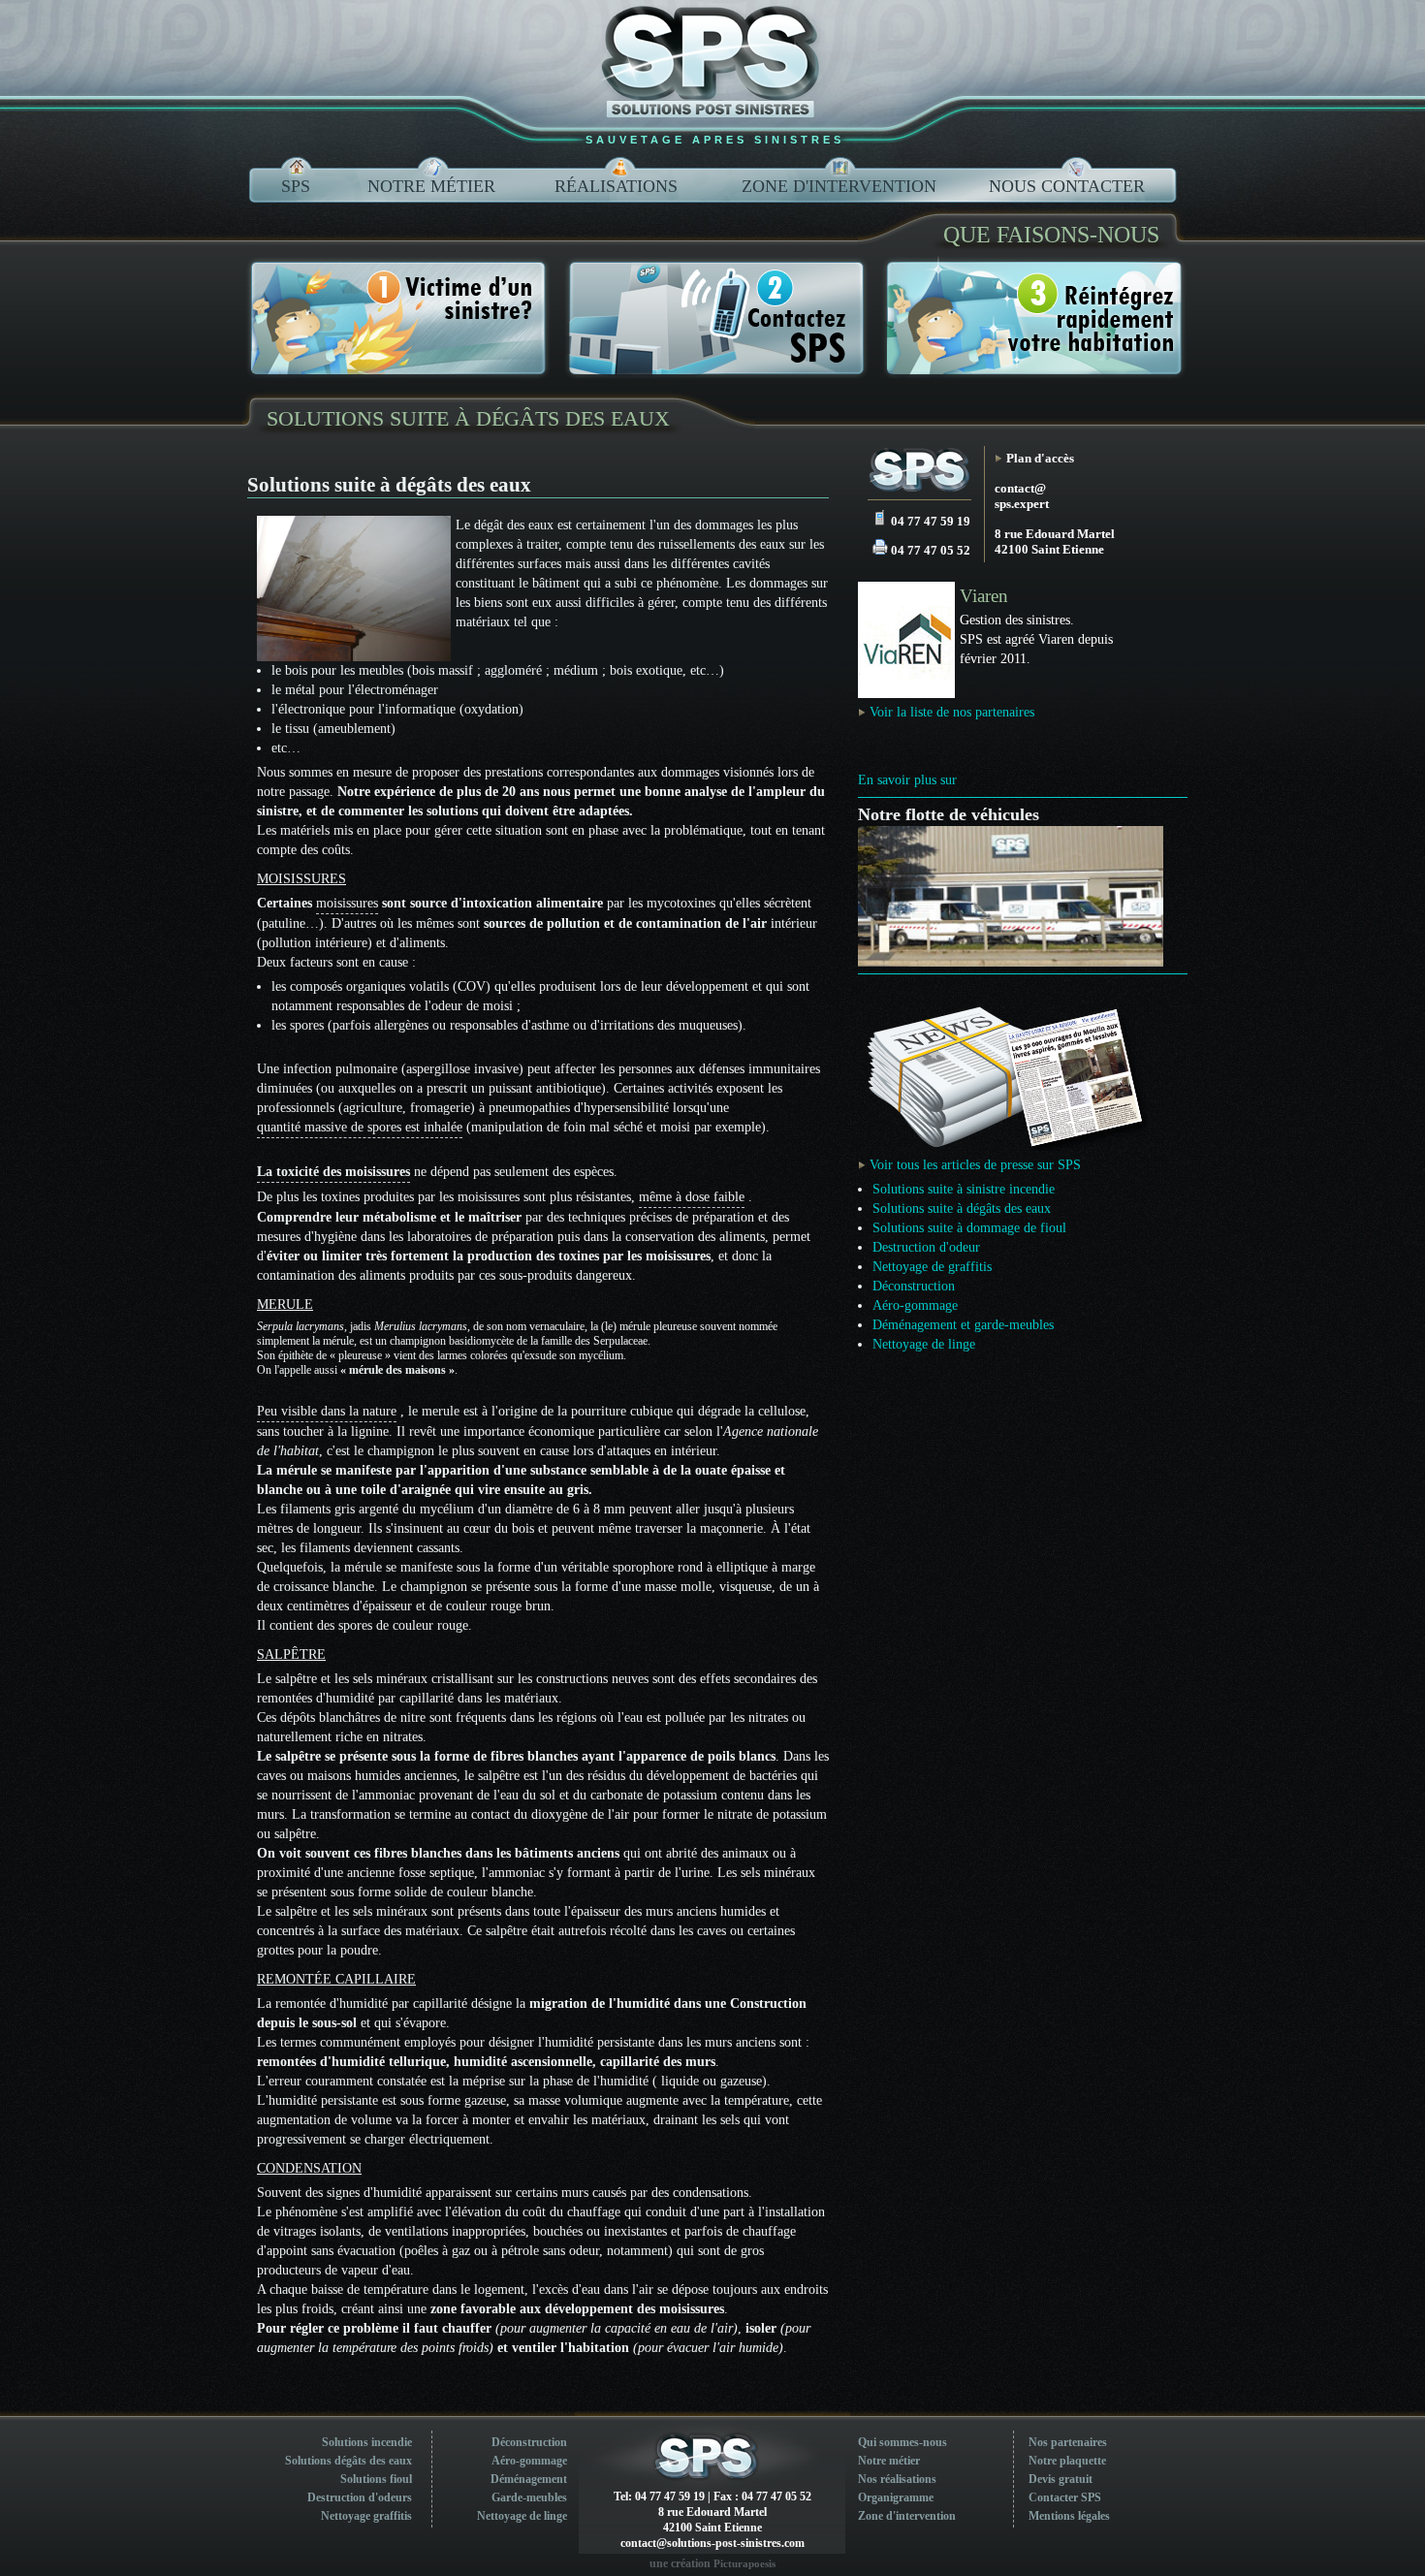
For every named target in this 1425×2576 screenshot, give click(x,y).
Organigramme (896, 2497)
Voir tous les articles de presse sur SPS (975, 1165)
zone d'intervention (839, 186)
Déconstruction (914, 1286)
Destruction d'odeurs (360, 2497)
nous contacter (1067, 186)
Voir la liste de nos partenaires (952, 712)
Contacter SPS (1065, 2497)
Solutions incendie (367, 2442)
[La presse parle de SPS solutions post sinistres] (1003, 1146)
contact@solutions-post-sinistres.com (712, 2543)
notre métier (431, 186)
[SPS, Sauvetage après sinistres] (919, 473)
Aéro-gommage (915, 1305)
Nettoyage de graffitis (932, 1267)
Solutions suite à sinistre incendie (964, 1189)
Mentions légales (1069, 2516)
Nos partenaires (1068, 2442)
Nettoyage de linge (924, 1344)
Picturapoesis (744, 2563)
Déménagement (529, 2479)
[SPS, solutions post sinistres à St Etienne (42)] (712, 63)
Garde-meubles (529, 2497)
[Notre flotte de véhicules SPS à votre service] (1011, 962)
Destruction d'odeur (926, 1247)
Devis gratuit (1061, 2479)
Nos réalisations (897, 2479)
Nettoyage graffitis (366, 2516)
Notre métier (889, 2461)
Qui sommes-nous (902, 2442)
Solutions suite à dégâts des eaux (468, 418)
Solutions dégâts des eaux (348, 2461)
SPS (296, 186)
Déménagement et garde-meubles (963, 1325)
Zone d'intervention (907, 2516)
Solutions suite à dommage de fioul (969, 1228)
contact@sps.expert (1022, 496)
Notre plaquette (1067, 2461)
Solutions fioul (376, 2479)
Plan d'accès (1040, 458)
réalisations (616, 186)
